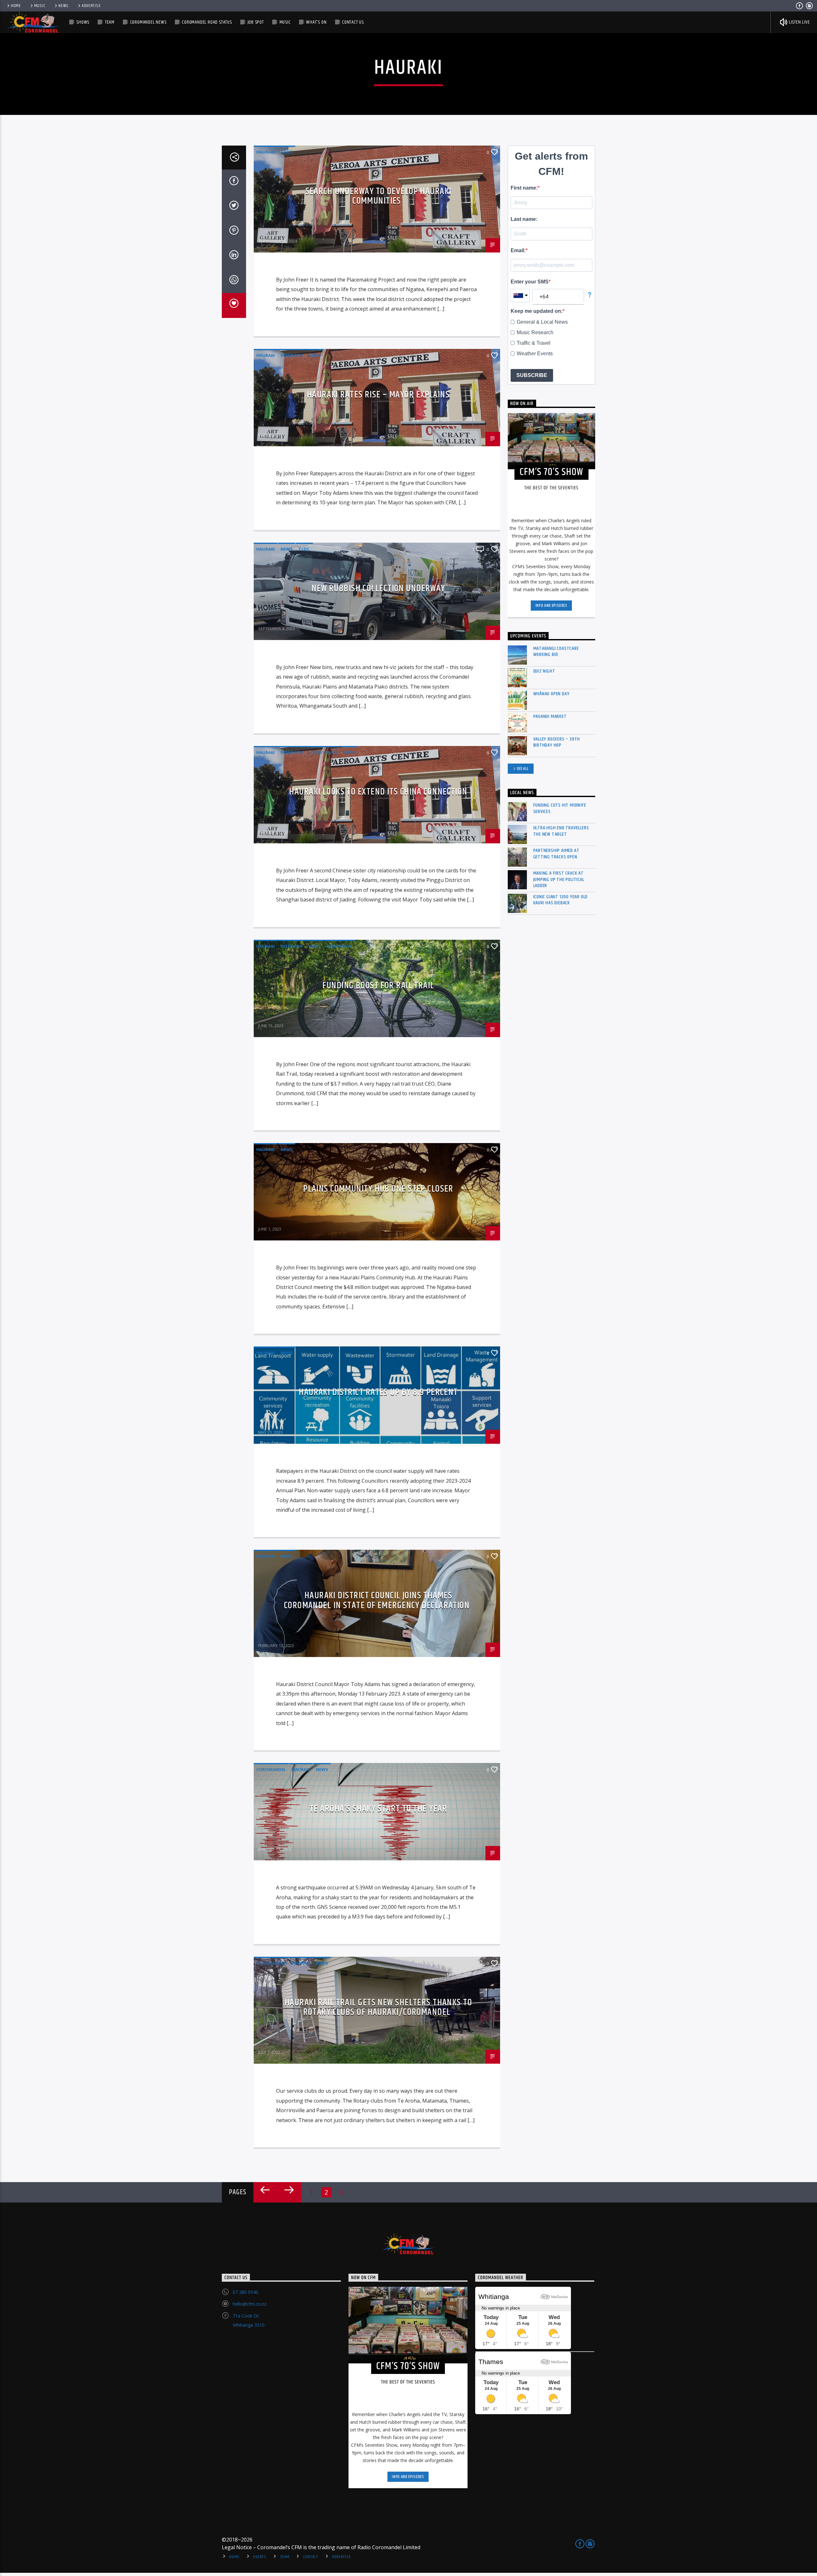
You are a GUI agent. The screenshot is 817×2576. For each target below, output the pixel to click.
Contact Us (353, 22)
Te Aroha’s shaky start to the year (378, 1809)
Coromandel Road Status (207, 22)
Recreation (339, 946)
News (64, 6)
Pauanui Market (550, 716)
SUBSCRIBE (532, 375)
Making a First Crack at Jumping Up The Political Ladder (559, 879)
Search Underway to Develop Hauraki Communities (379, 196)
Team (110, 22)
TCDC (304, 549)
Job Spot (256, 22)
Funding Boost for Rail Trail (378, 986)
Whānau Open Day (551, 694)
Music (40, 6)
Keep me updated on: (537, 311)
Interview (292, 355)
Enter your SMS (530, 282)
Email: (518, 250)
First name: (524, 188)
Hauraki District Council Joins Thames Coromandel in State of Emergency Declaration (377, 1601)
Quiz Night (544, 671)
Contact (311, 2557)
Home (16, 6)
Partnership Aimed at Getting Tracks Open (556, 854)
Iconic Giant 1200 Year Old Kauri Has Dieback (561, 900)
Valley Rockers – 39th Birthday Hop (557, 742)
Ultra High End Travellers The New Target (561, 831)
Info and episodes (551, 606)
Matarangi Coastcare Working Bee (556, 652)
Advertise (91, 6)
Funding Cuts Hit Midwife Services (560, 808)
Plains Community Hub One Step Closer (378, 1189)
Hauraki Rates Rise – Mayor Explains (378, 395)
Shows (83, 22)
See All (523, 769)
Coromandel (271, 1769)
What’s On (316, 22)
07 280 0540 (245, 2292)
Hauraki (266, 152)
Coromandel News (148, 22)
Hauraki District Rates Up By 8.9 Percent (378, 1392)
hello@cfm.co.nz (250, 2304)
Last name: (524, 219)
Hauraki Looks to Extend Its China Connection (378, 792)
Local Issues (323, 752)
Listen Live (799, 22)
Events (260, 2557)
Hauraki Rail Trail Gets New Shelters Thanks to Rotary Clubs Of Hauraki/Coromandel (378, 2007)
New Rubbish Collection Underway (378, 589)
